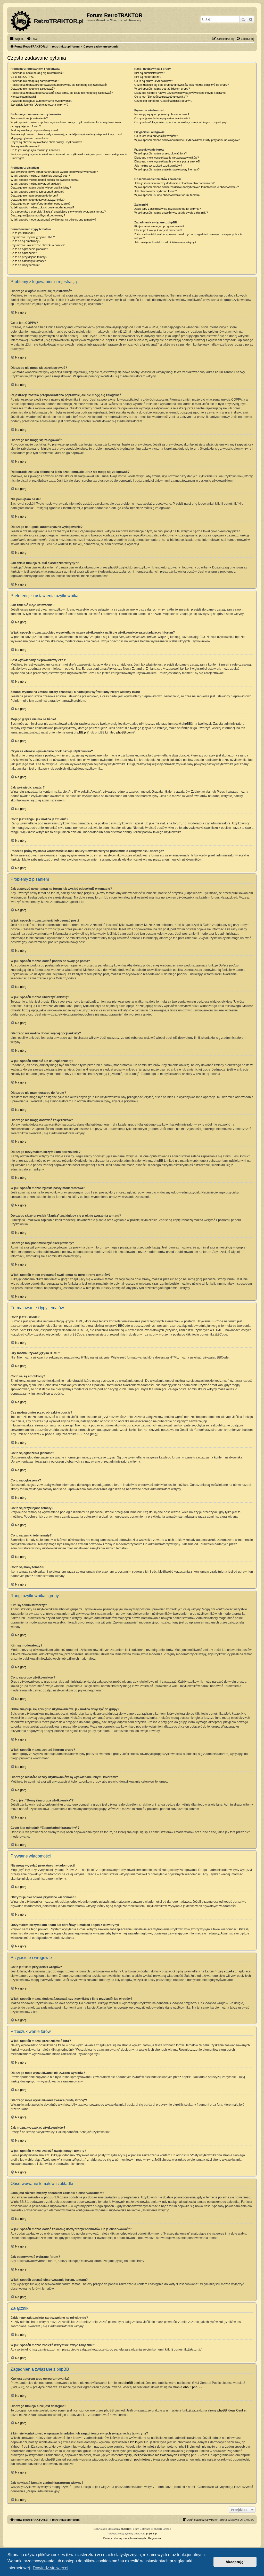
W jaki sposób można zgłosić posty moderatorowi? (42, 207)
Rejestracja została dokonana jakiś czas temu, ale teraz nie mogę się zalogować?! (62, 93)
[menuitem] (32, 39)
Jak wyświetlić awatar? (25, 146)
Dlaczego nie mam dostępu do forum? (34, 196)
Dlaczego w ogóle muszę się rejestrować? (37, 73)
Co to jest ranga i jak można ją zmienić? (35, 150)
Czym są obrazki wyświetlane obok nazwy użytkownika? (46, 142)
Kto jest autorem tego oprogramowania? (159, 226)
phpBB (125, 2529)
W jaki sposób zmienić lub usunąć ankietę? (37, 192)
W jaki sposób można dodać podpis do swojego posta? (45, 180)
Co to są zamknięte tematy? (28, 261)
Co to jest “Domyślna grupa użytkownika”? (161, 97)
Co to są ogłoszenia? (24, 253)
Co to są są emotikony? (25, 241)
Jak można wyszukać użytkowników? (158, 166)
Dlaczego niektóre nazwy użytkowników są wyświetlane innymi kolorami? (180, 93)
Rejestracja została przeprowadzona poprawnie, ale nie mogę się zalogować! (59, 85)
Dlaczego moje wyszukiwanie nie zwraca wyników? (167, 158)
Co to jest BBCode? (23, 233)
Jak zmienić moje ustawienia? (29, 118)
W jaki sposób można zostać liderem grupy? (162, 89)
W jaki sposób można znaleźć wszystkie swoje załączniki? (171, 213)
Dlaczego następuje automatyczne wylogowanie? (41, 101)
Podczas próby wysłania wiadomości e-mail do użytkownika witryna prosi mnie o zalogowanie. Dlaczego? (69, 156)
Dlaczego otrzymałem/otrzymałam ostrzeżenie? (40, 204)
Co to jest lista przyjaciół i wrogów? (156, 136)
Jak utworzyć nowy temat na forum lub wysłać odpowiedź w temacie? (54, 172)
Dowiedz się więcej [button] (51, 2568)
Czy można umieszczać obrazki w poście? (38, 245)
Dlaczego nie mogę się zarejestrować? (35, 81)
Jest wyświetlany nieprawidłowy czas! (34, 130)
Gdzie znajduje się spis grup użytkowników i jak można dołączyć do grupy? (181, 85)
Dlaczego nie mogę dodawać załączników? (38, 200)
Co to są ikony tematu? (25, 265)
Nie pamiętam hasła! (23, 97)
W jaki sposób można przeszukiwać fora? (160, 153)
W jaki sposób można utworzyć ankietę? (36, 184)
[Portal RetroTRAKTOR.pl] (48, 20)
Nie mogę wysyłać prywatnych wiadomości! (162, 114)
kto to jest (137, 2442)
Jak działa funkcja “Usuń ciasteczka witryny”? (39, 105)
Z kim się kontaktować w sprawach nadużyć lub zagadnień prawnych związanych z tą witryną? (188, 236)
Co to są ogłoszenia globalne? (29, 249)
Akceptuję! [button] (235, 2562)
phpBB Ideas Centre (232, 2410)
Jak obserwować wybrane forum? (156, 191)
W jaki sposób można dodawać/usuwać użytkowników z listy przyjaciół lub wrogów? (187, 140)
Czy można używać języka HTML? (33, 237)
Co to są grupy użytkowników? (154, 81)
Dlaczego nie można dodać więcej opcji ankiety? (41, 188)
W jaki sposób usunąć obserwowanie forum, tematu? (167, 195)
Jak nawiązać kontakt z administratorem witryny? (165, 242)
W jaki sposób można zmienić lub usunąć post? (40, 176)
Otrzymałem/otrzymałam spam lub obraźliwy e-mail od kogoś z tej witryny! (181, 122)
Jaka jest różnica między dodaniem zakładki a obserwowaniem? (174, 183)
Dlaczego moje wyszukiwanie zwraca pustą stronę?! (167, 161)
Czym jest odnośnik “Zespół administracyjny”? (163, 101)
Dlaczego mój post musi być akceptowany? (38, 215)
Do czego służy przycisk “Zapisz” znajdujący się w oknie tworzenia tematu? (58, 212)
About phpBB (192, 2387)
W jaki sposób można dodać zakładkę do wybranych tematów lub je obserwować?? (187, 187)
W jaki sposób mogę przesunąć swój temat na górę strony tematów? (53, 220)
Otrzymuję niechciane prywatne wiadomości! (162, 118)
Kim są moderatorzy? (148, 77)
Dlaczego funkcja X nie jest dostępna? (158, 230)
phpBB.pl (80, 732)
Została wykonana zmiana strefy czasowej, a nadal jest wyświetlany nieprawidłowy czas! (66, 134)
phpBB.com (124, 732)
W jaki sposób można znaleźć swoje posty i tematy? (167, 169)
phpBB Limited (134, 2383)
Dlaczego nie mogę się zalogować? (33, 89)
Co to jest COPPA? (22, 77)
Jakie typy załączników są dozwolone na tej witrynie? (168, 209)
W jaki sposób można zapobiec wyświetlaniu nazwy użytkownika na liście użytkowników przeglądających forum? (66, 124)
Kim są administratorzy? (149, 73)
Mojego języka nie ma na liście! (30, 138)
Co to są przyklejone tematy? (29, 257)
